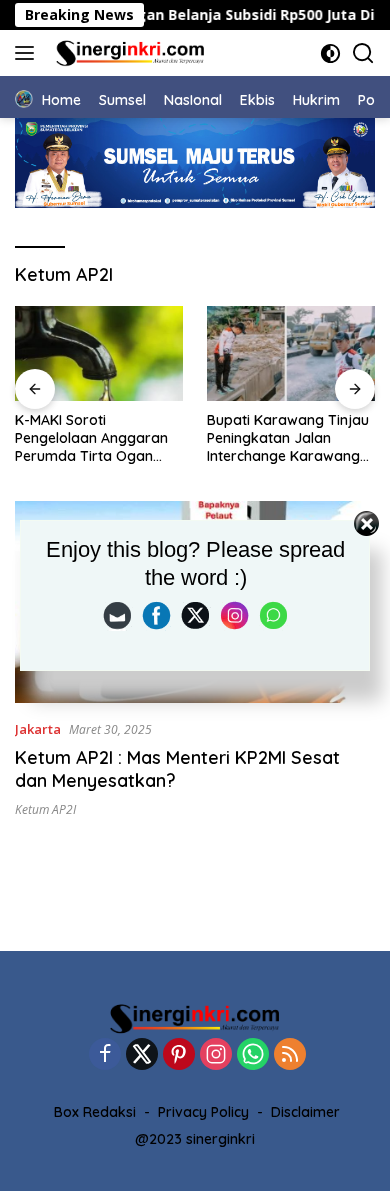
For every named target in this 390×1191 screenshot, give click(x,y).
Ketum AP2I (45, 809)
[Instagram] (216, 1055)
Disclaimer (305, 1112)
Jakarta (38, 729)
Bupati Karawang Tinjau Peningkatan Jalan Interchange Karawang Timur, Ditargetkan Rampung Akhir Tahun (146, 438)
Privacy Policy (203, 1112)
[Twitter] (142, 1055)
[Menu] (28, 53)
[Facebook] (105, 1055)
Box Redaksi (95, 1112)
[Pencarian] (363, 53)
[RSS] (290, 1055)
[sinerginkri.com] (128, 53)
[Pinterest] (179, 1055)
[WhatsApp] (253, 1055)
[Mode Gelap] (330, 53)
